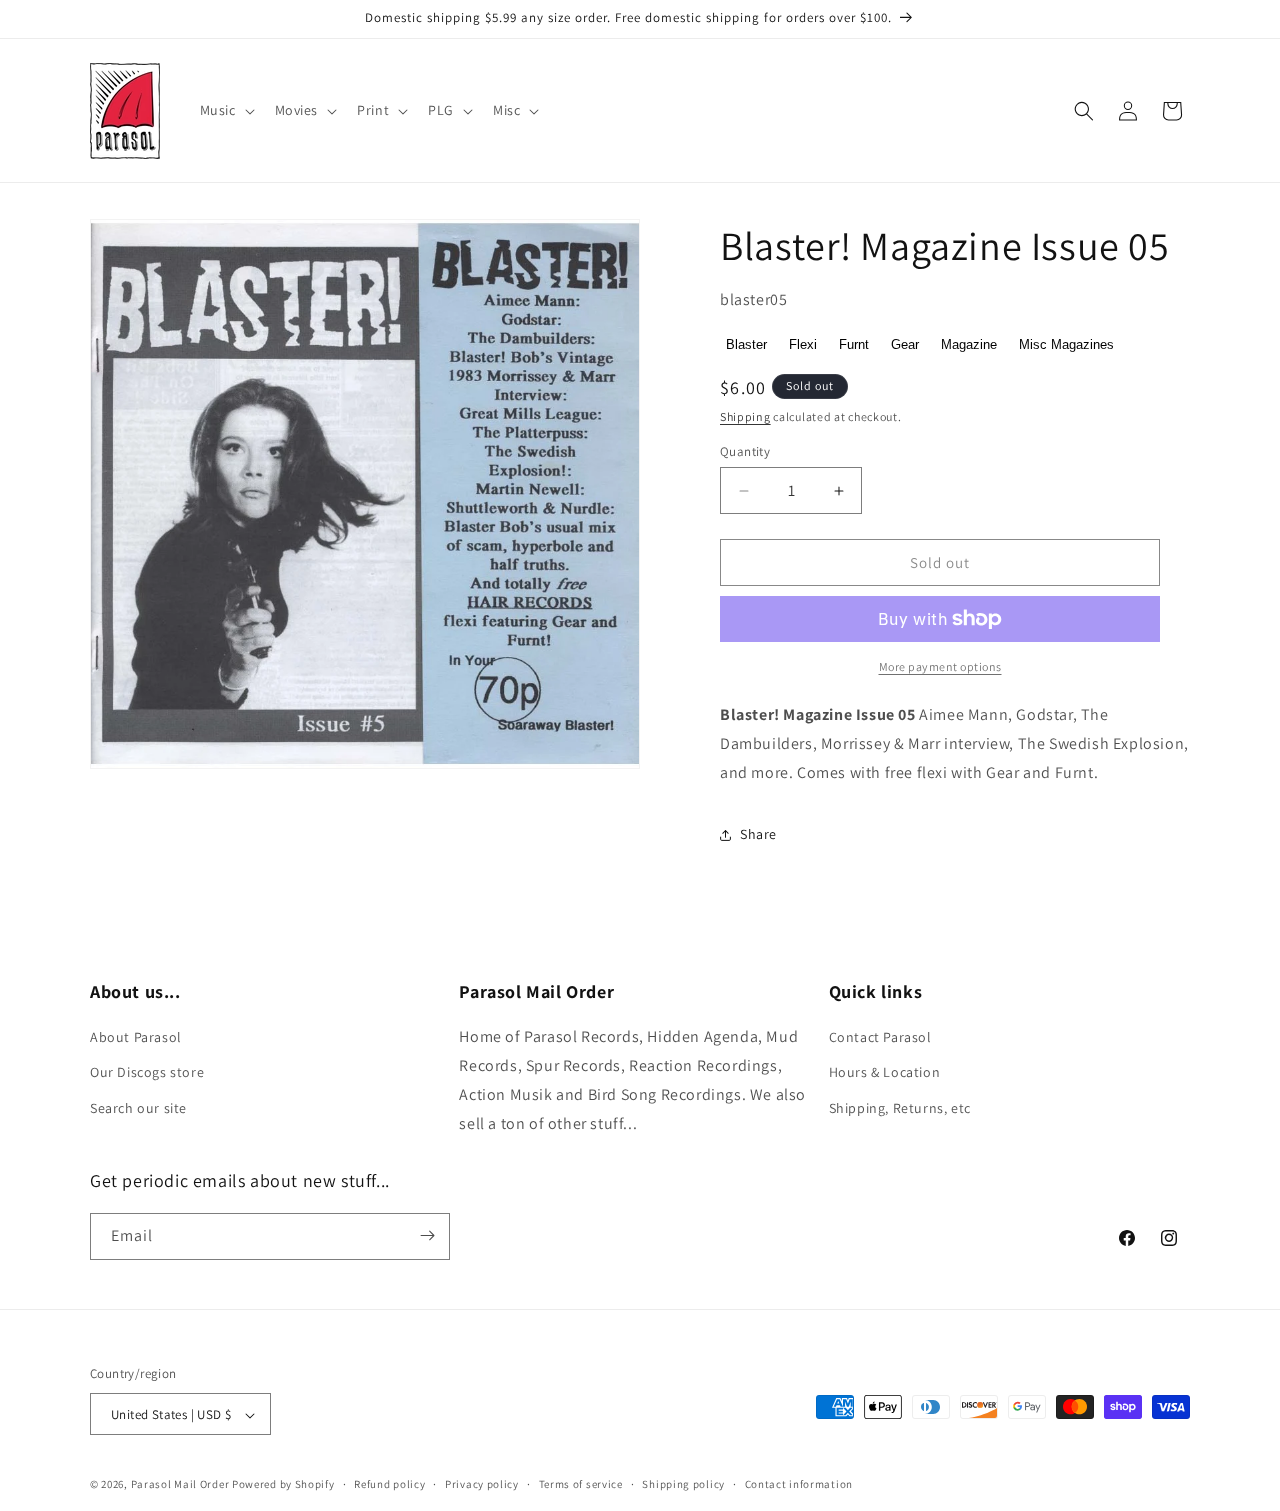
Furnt (854, 344)
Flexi (803, 344)
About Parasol (136, 1038)
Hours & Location (885, 1073)
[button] (225, 110)
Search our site (138, 1108)
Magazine (969, 344)
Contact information (799, 1484)
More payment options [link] (940, 666)
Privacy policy (482, 1484)
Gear (905, 344)
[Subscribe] (427, 1235)
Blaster (746, 344)
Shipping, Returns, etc (900, 1108)
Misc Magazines (1066, 344)
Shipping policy (683, 1484)
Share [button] (758, 834)
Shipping (745, 416)
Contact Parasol (880, 1038)
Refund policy (389, 1484)
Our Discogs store (147, 1073)
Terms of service (581, 1484)
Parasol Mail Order (180, 1485)
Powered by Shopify (283, 1485)
